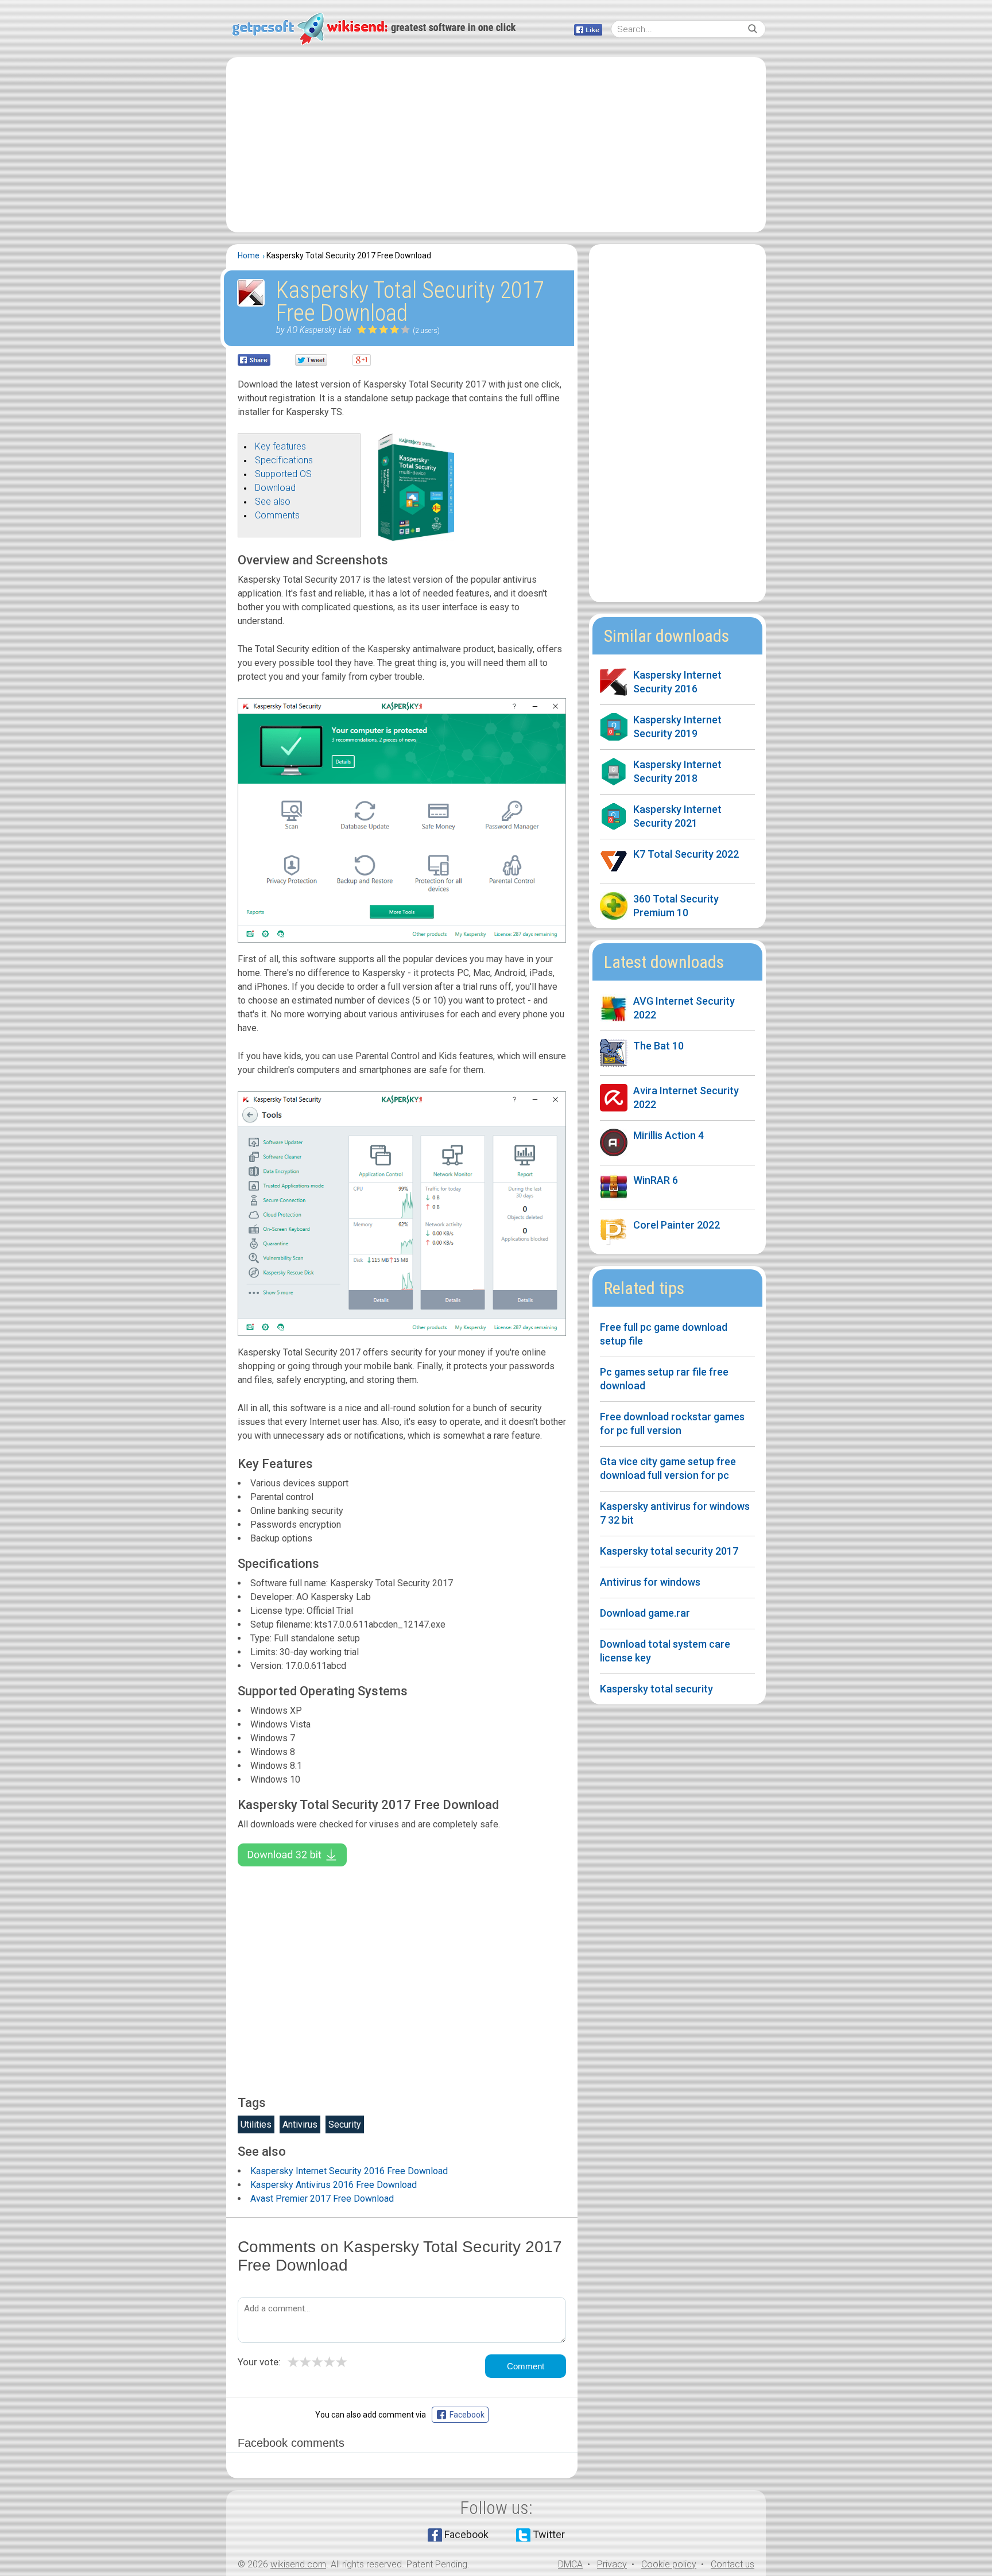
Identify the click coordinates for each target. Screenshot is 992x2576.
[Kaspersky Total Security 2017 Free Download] (416, 538)
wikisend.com (298, 2564)
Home (249, 255)
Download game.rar (645, 1613)
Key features (280, 446)
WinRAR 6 (656, 1180)
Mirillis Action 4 (669, 1135)
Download (275, 488)
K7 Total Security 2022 (686, 854)
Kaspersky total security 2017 (669, 1551)
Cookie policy (669, 2564)
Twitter (549, 2534)
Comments (277, 515)
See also (273, 501)
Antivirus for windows (650, 1582)
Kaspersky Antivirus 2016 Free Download (334, 2185)
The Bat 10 (658, 1046)
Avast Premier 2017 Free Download (322, 2199)
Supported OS (283, 474)
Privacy (612, 2564)
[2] (368, 329)
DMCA (570, 2564)
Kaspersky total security (656, 1689)
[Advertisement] (496, 145)
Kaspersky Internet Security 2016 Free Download (349, 2171)
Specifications (284, 460)
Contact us (733, 2564)
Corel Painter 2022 (677, 1225)
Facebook (466, 2534)
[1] (362, 329)
